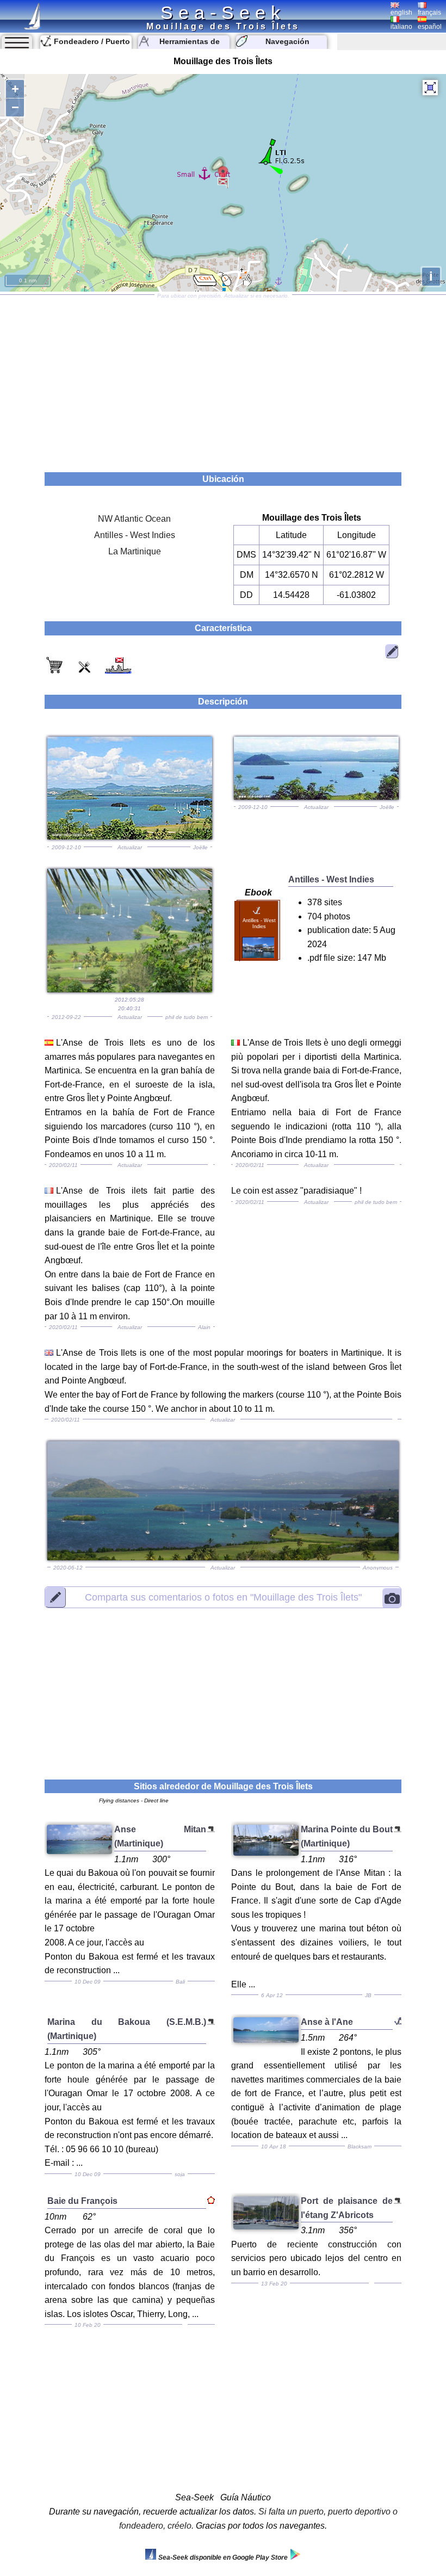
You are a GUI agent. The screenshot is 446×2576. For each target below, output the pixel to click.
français (429, 13)
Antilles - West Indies (135, 535)
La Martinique (135, 551)
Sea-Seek (223, 13)
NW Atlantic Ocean (134, 519)
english (401, 13)
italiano (401, 27)
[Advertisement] (223, 380)
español (430, 27)
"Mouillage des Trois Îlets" (223, 1597)
